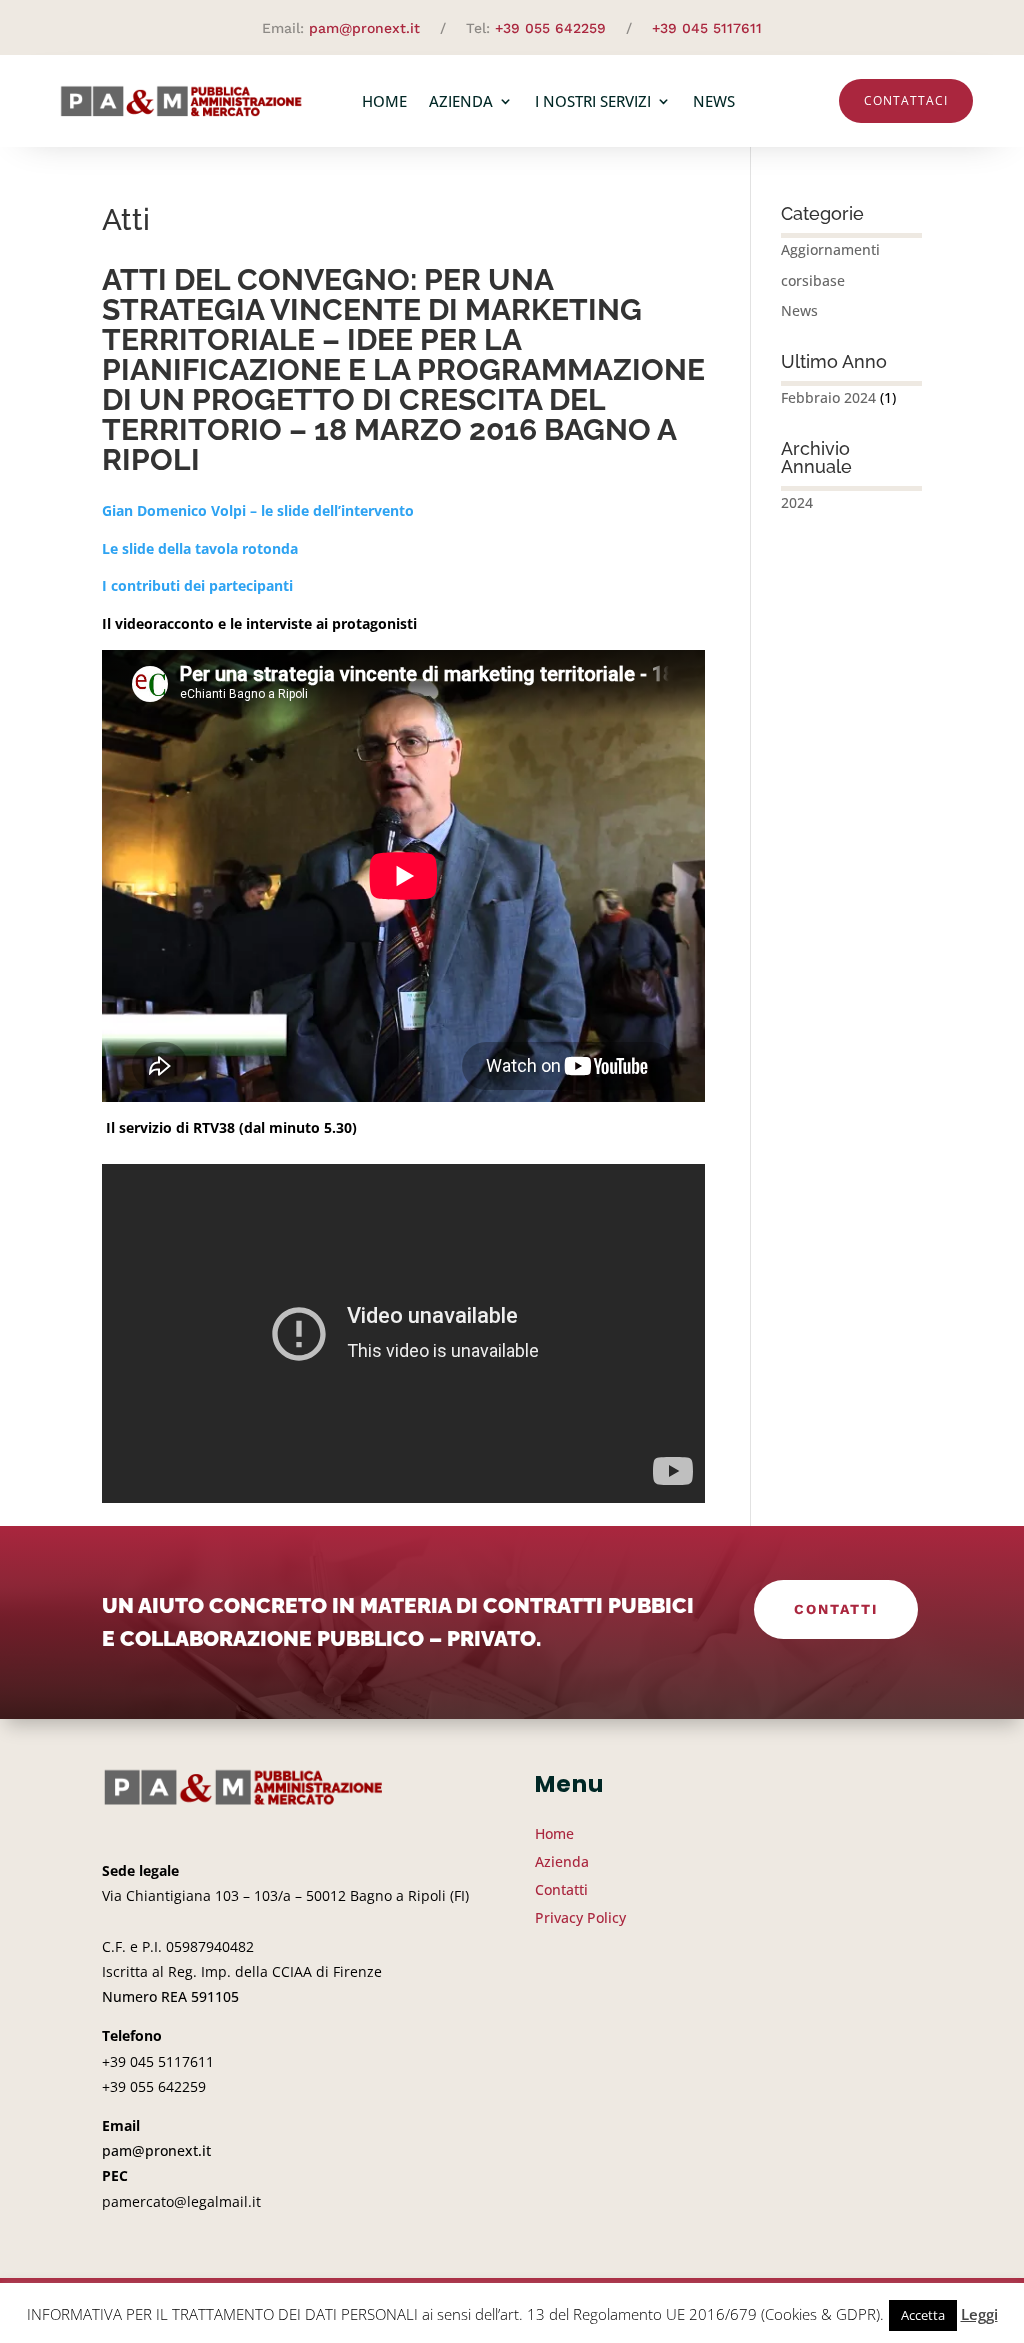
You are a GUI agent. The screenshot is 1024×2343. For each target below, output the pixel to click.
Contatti (836, 1609)
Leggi (979, 2314)
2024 (797, 502)
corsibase (813, 280)
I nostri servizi (593, 101)
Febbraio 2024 (828, 397)
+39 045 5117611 (707, 28)
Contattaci (906, 100)
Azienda (461, 101)
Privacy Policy (580, 1917)
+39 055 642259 (550, 28)
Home (384, 101)
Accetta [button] (923, 2315)
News (714, 101)
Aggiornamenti (830, 249)
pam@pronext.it (364, 28)
